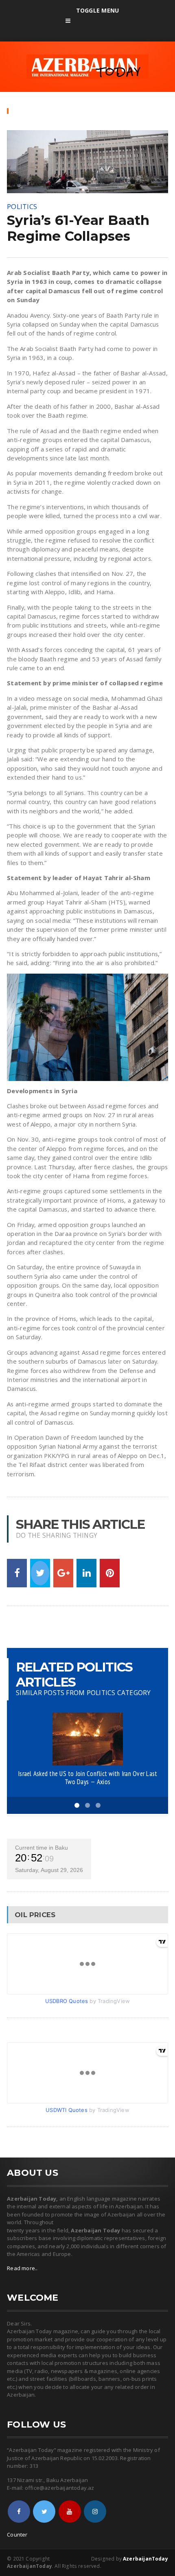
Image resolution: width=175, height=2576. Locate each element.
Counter (17, 2535)
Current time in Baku (42, 1848)
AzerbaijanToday (145, 2559)
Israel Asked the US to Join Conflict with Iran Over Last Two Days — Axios (87, 1778)
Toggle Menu (97, 10)
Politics (22, 206)
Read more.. (22, 2268)
